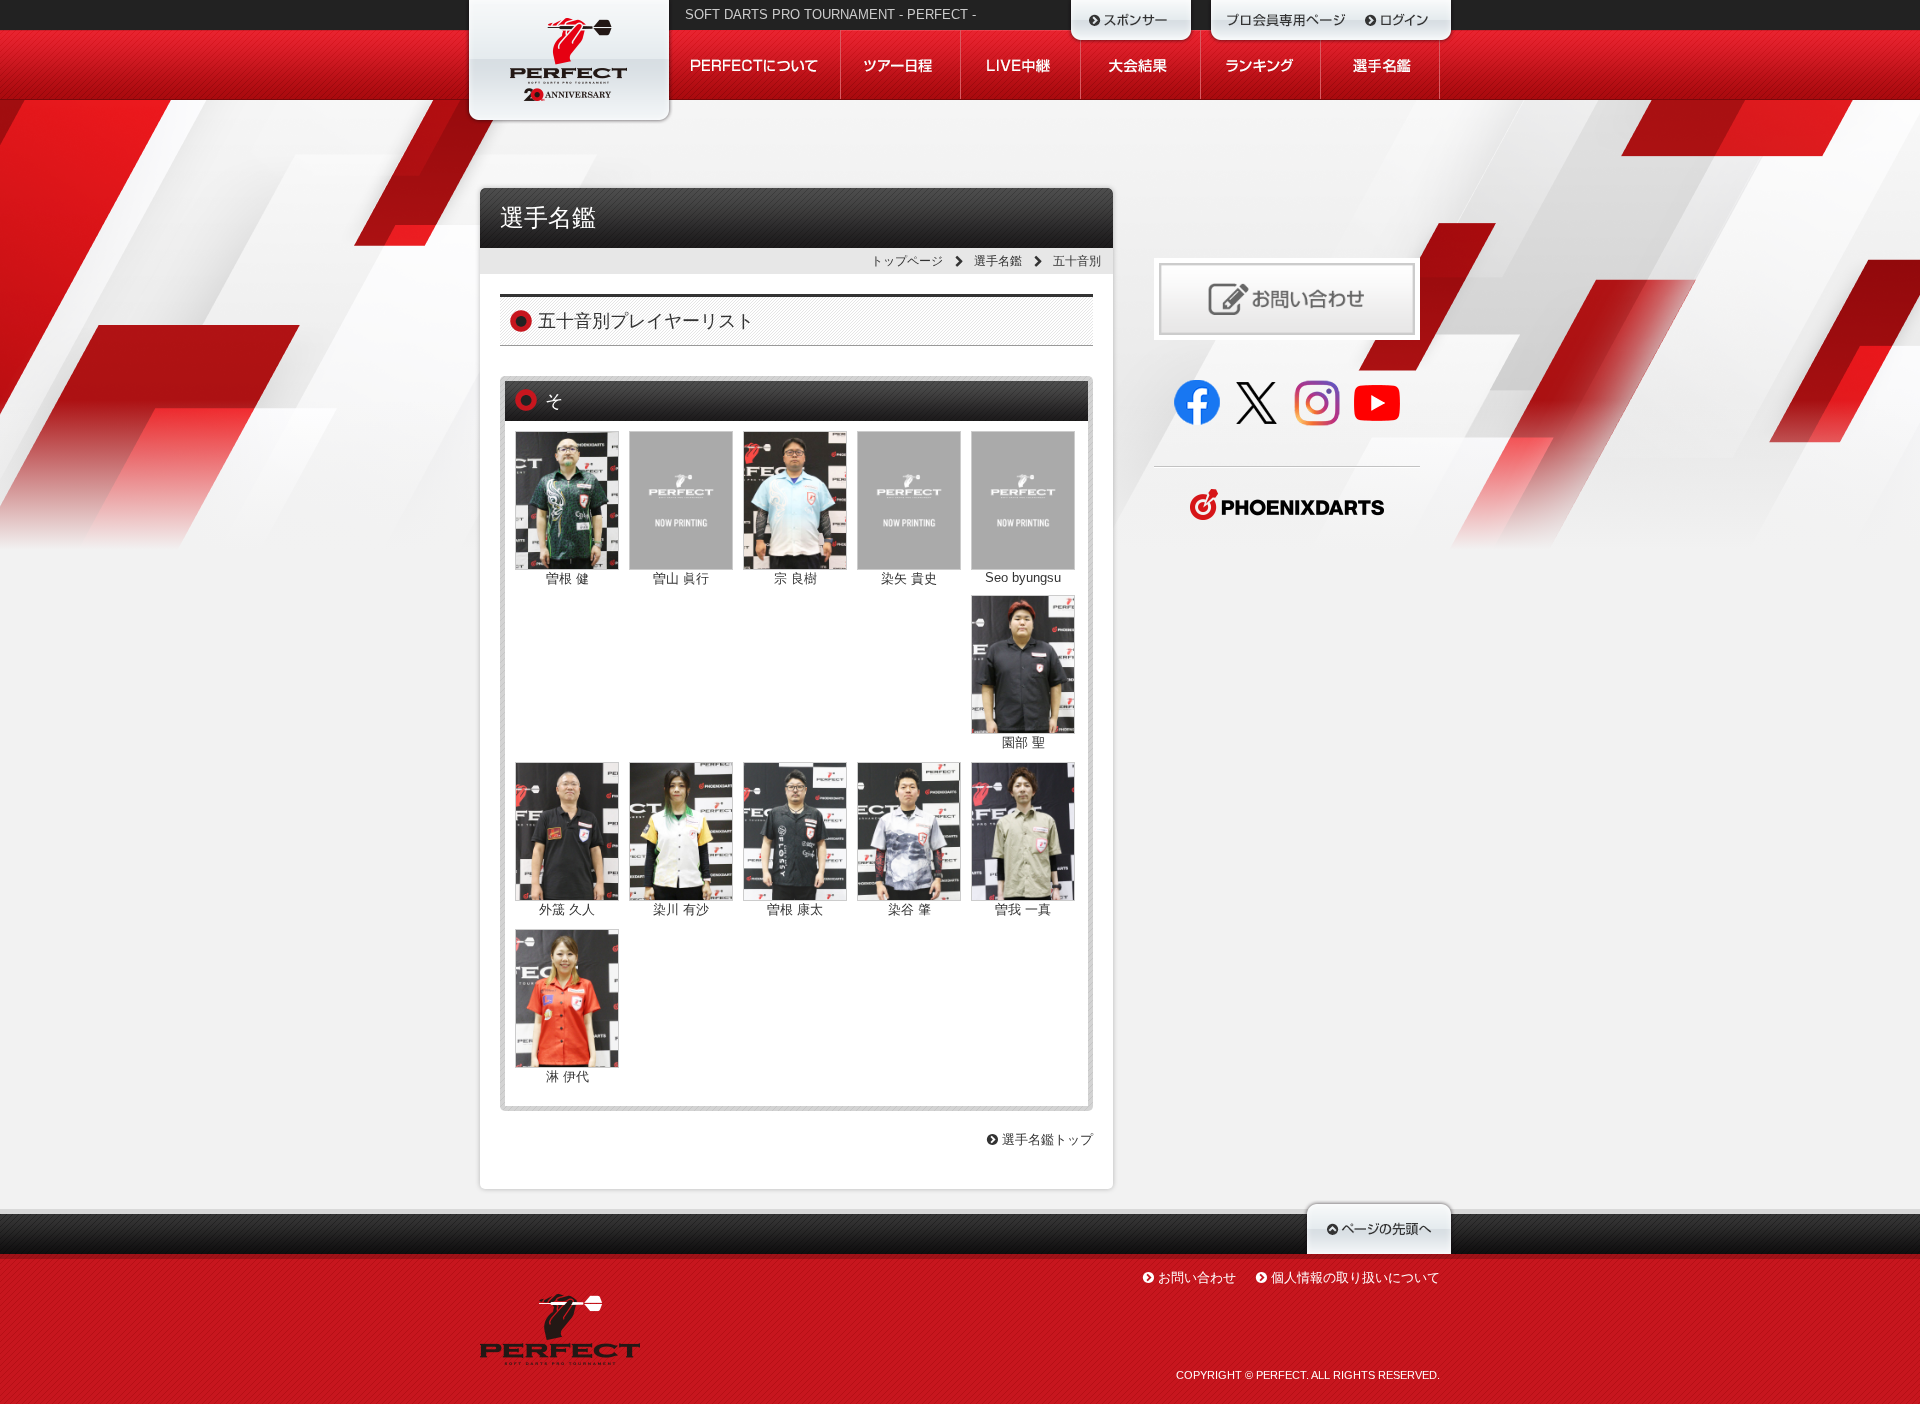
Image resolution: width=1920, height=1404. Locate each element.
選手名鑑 (998, 261)
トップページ (907, 261)
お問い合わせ (1197, 1277)
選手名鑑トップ (1045, 1139)
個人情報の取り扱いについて (1355, 1277)
